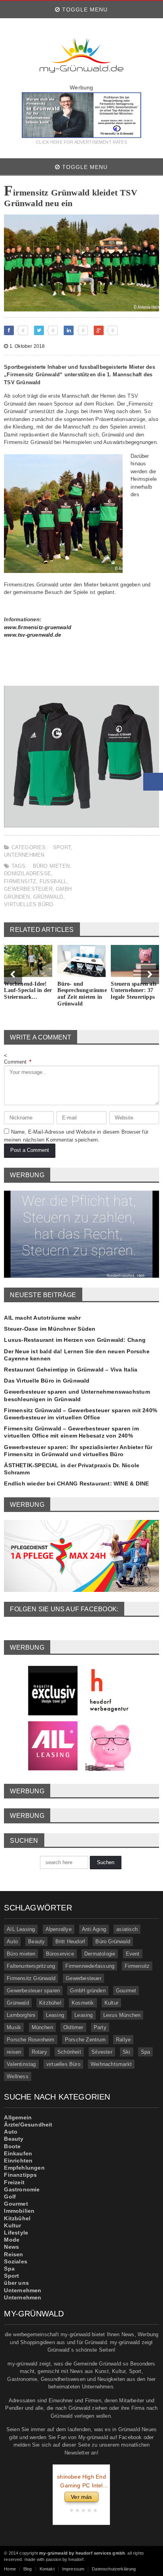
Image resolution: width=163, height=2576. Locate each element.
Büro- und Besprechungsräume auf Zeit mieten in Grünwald (82, 994)
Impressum (73, 2569)
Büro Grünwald (113, 1941)
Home (10, 2569)
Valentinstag (21, 2064)
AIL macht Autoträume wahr (42, 1318)
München (42, 2027)
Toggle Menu (84, 9)
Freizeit (14, 2182)
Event (133, 1954)
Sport (62, 847)
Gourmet (126, 1991)
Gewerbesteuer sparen (33, 1991)
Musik (14, 2027)
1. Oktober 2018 (26, 346)
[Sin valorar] (94, 2511)
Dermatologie (100, 1954)
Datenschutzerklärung (114, 2569)
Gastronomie (22, 2189)
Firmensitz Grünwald (31, 1978)
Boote (12, 2146)
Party (100, 2027)
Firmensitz (20, 881)
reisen (14, 2052)
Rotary (39, 2052)
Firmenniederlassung (90, 1966)
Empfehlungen (24, 2168)
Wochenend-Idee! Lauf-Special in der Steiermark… (28, 991)
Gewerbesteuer (28, 889)
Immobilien (19, 2211)
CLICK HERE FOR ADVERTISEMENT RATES (81, 142)
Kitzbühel (50, 2003)
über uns (16, 2283)
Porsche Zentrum (85, 2040)
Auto (12, 1941)
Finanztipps (20, 2175)
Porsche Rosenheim (30, 2040)
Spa (146, 2052)
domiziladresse (27, 874)
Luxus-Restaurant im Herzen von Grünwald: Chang (75, 1340)
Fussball (53, 881)
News (11, 2247)
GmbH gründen (88, 1991)
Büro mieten (51, 866)
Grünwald (48, 897)
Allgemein (18, 2117)
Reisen (13, 2254)
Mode (12, 2240)
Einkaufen (18, 2153)
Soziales (16, 2261)
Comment (18, 1062)
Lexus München (122, 2015)
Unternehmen (24, 855)
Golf (10, 2197)
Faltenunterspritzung (31, 1966)
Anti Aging (94, 1929)
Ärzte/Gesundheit (28, 2125)
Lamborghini (21, 2015)
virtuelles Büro (28, 904)
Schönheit (69, 2052)
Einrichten (18, 2161)
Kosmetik (83, 2003)
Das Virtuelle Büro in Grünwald (47, 1381)
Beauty (36, 1941)
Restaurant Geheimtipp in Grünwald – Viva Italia (71, 1370)
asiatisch (127, 1929)
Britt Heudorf (70, 1941)
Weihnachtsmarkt (111, 2064)
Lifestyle (16, 2233)
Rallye (123, 2040)
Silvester (102, 2052)
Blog (28, 2569)
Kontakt (47, 2569)
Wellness (18, 2076)
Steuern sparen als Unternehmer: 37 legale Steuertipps (134, 991)
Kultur (111, 2003)
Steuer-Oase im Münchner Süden (50, 1329)
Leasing (55, 2015)
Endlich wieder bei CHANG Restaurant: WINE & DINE (76, 1483)
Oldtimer (73, 2027)
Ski (127, 2052)
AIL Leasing (21, 1929)
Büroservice (60, 1954)
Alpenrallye (59, 1929)
